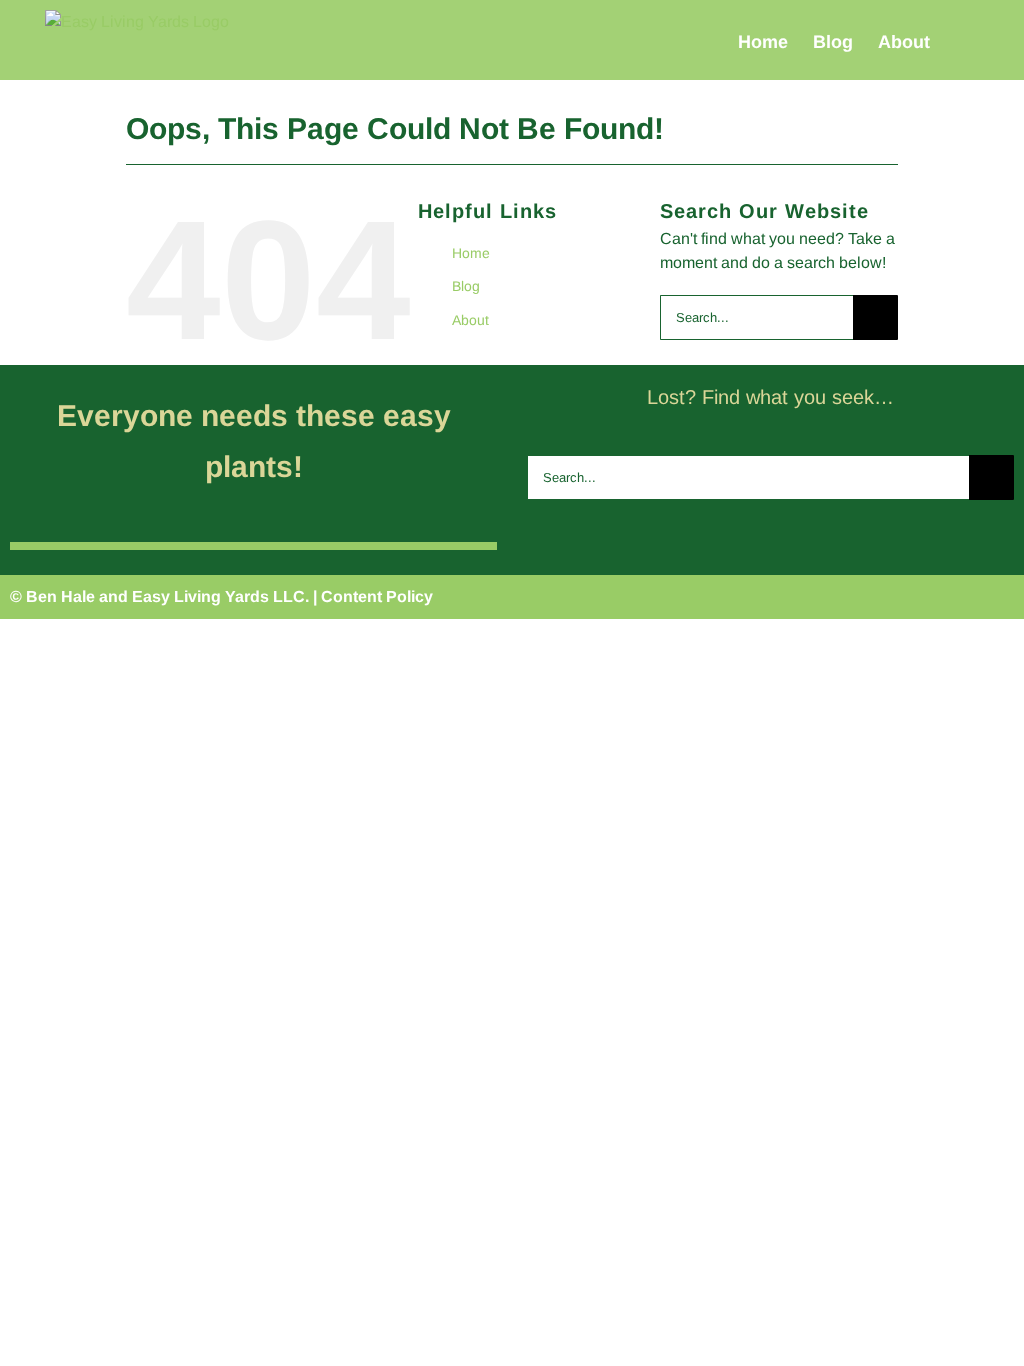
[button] (962, 41)
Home (471, 253)
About (470, 320)
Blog (466, 286)
